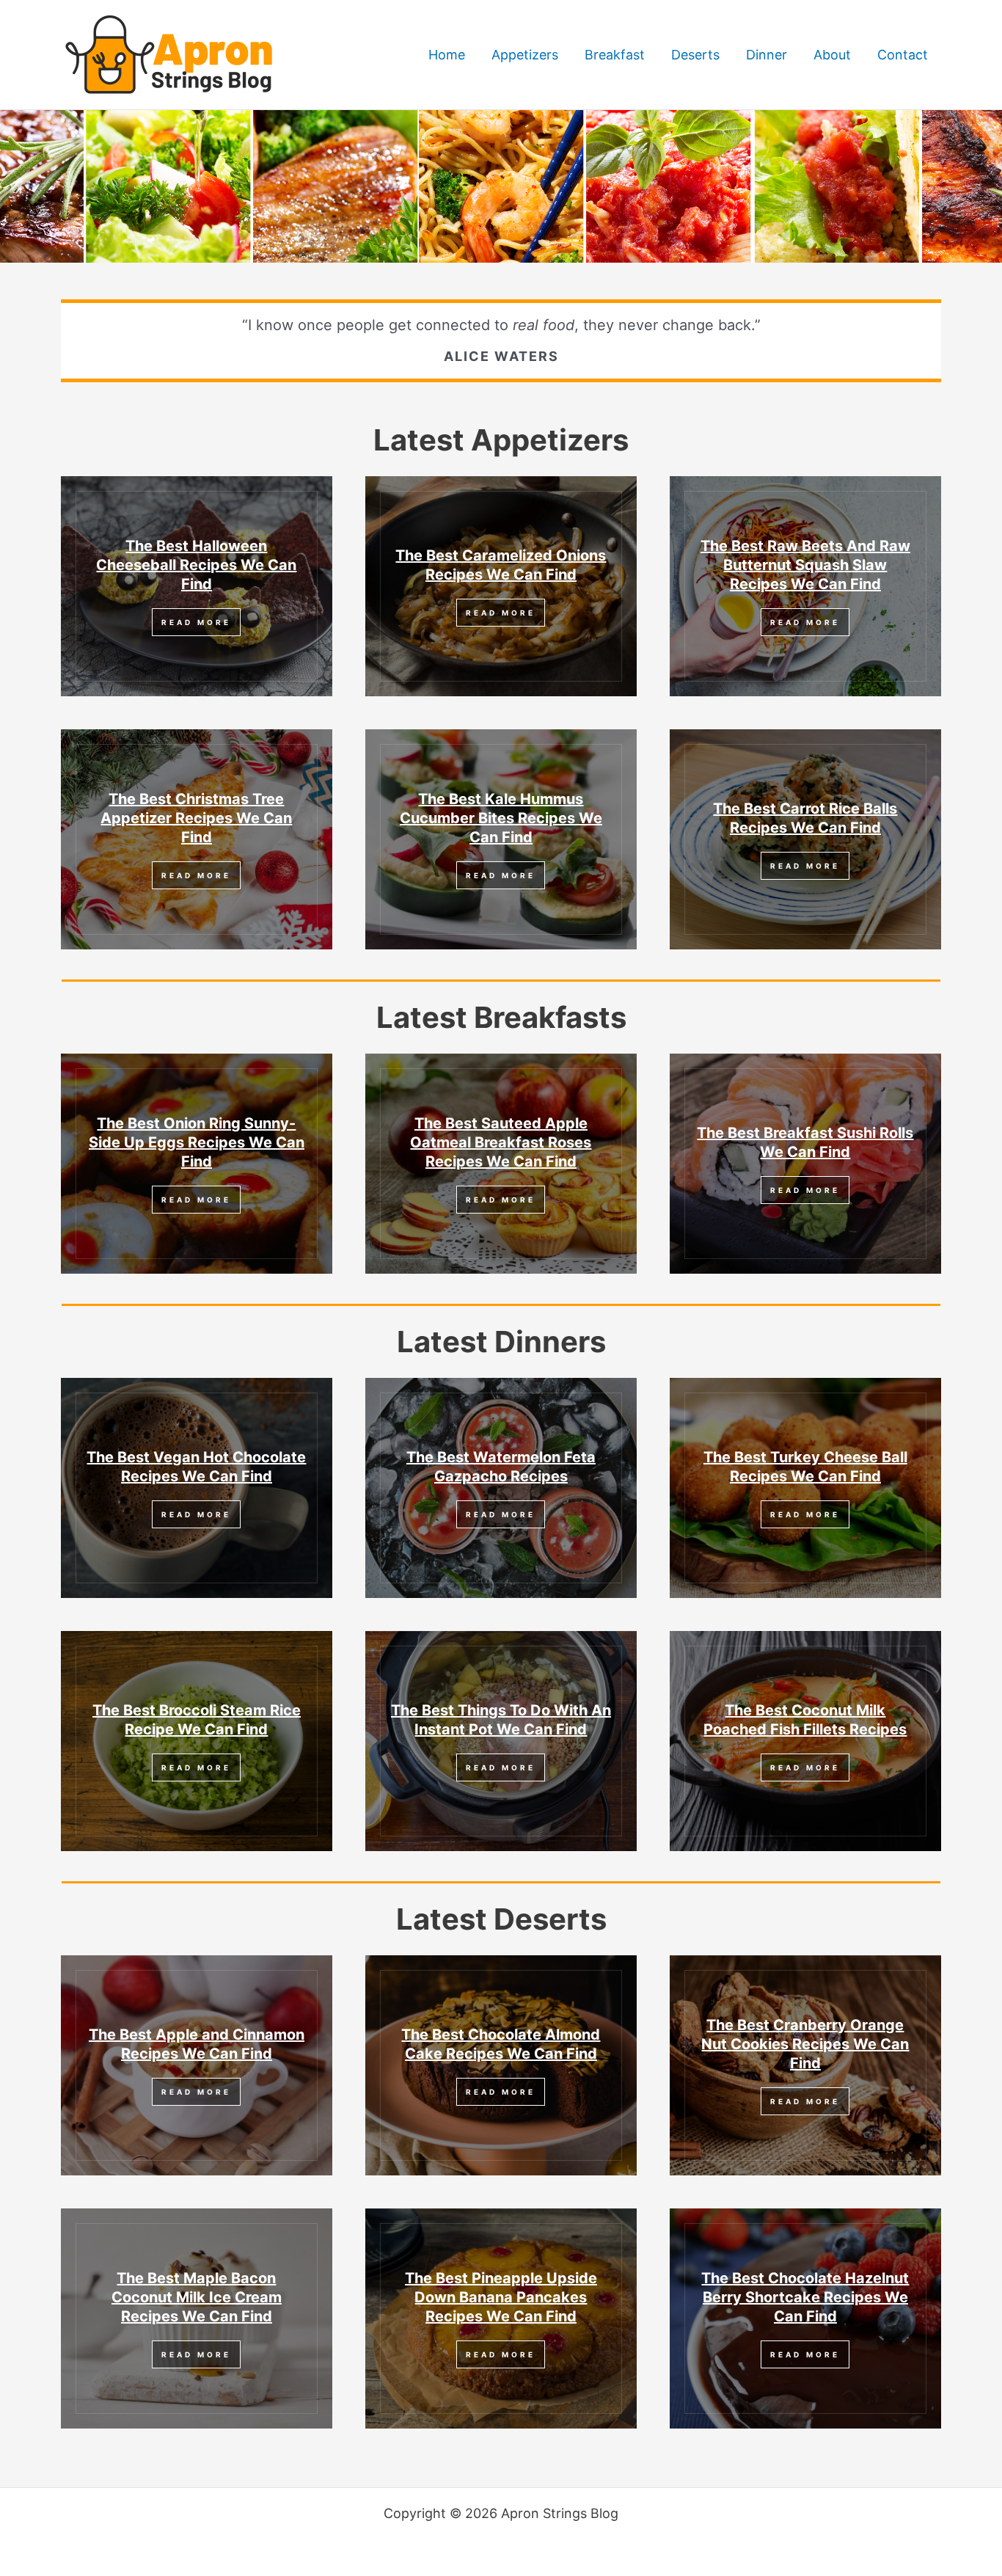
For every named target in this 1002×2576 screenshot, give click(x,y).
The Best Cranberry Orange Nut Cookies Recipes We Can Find (805, 2044)
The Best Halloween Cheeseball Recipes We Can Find (196, 565)
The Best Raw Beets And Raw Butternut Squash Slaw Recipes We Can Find (805, 565)
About (832, 55)
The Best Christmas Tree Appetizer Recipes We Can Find (196, 818)
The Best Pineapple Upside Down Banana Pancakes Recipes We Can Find (501, 2297)
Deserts (695, 55)
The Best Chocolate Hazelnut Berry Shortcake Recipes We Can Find (805, 2297)
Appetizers (525, 55)
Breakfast (615, 55)
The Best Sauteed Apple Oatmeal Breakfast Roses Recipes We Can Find (501, 1142)
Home (447, 55)
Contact (903, 55)
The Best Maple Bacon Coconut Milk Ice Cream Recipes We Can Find (197, 2297)
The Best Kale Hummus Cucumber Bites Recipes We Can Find (501, 818)
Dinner (767, 55)
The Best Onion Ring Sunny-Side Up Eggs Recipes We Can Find (197, 1142)
